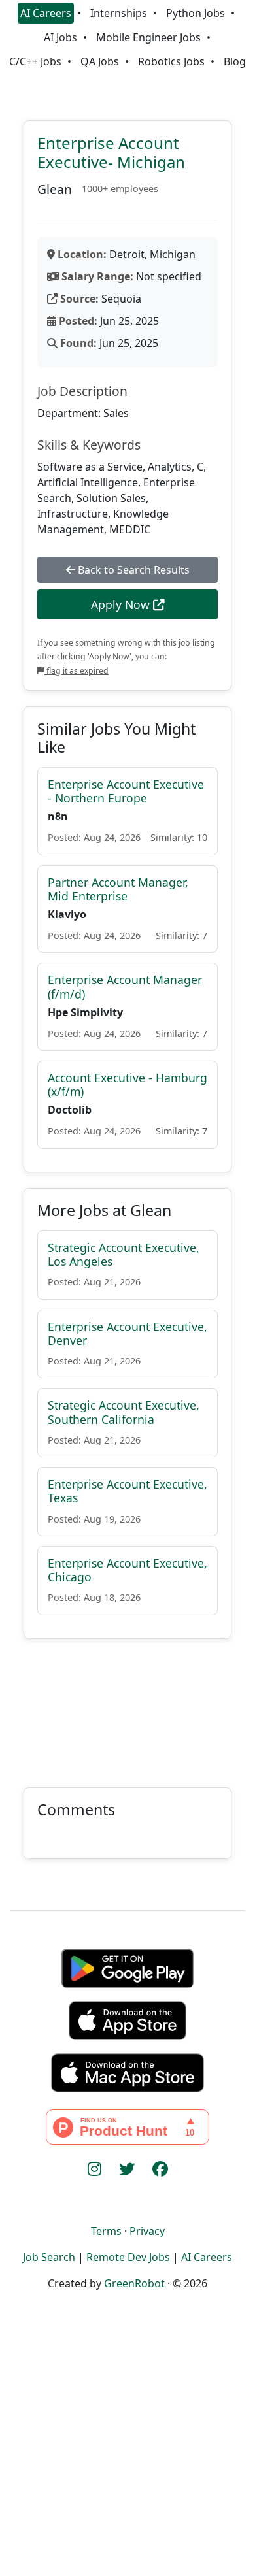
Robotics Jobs (171, 61)
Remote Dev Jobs (128, 2257)
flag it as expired (76, 671)
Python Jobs (195, 13)
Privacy (147, 2231)
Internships (119, 13)
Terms (106, 2231)
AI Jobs (60, 37)
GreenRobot (134, 2283)
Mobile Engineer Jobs (148, 37)
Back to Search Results (132, 570)
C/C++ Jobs (35, 61)
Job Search (49, 2257)
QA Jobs (100, 61)
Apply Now (122, 604)
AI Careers (46, 13)
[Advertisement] (127, 1705)
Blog (235, 61)
